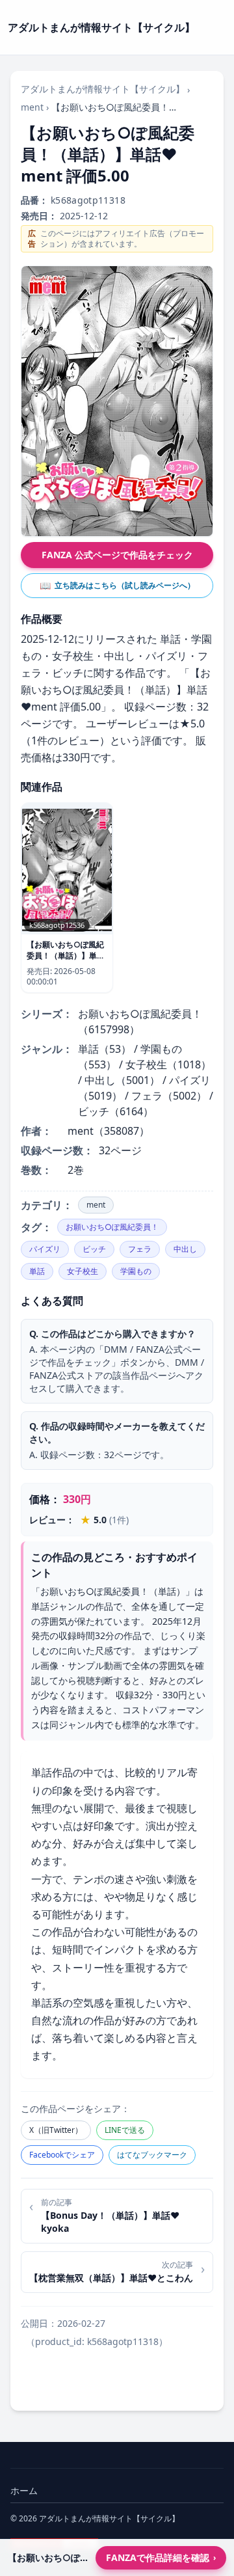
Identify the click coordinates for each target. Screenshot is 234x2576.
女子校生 (83, 1271)
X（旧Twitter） (56, 2130)
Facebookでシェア (62, 2155)
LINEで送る (125, 2130)
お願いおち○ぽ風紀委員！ (112, 1227)
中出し (185, 1249)
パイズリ (45, 1249)
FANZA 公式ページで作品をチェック (117, 555)
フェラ (140, 1249)
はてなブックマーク (152, 2155)
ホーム (24, 2490)
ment (32, 107)
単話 (37, 1271)
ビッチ (94, 1249)
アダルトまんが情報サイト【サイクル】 (103, 89)
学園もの (136, 1271)
